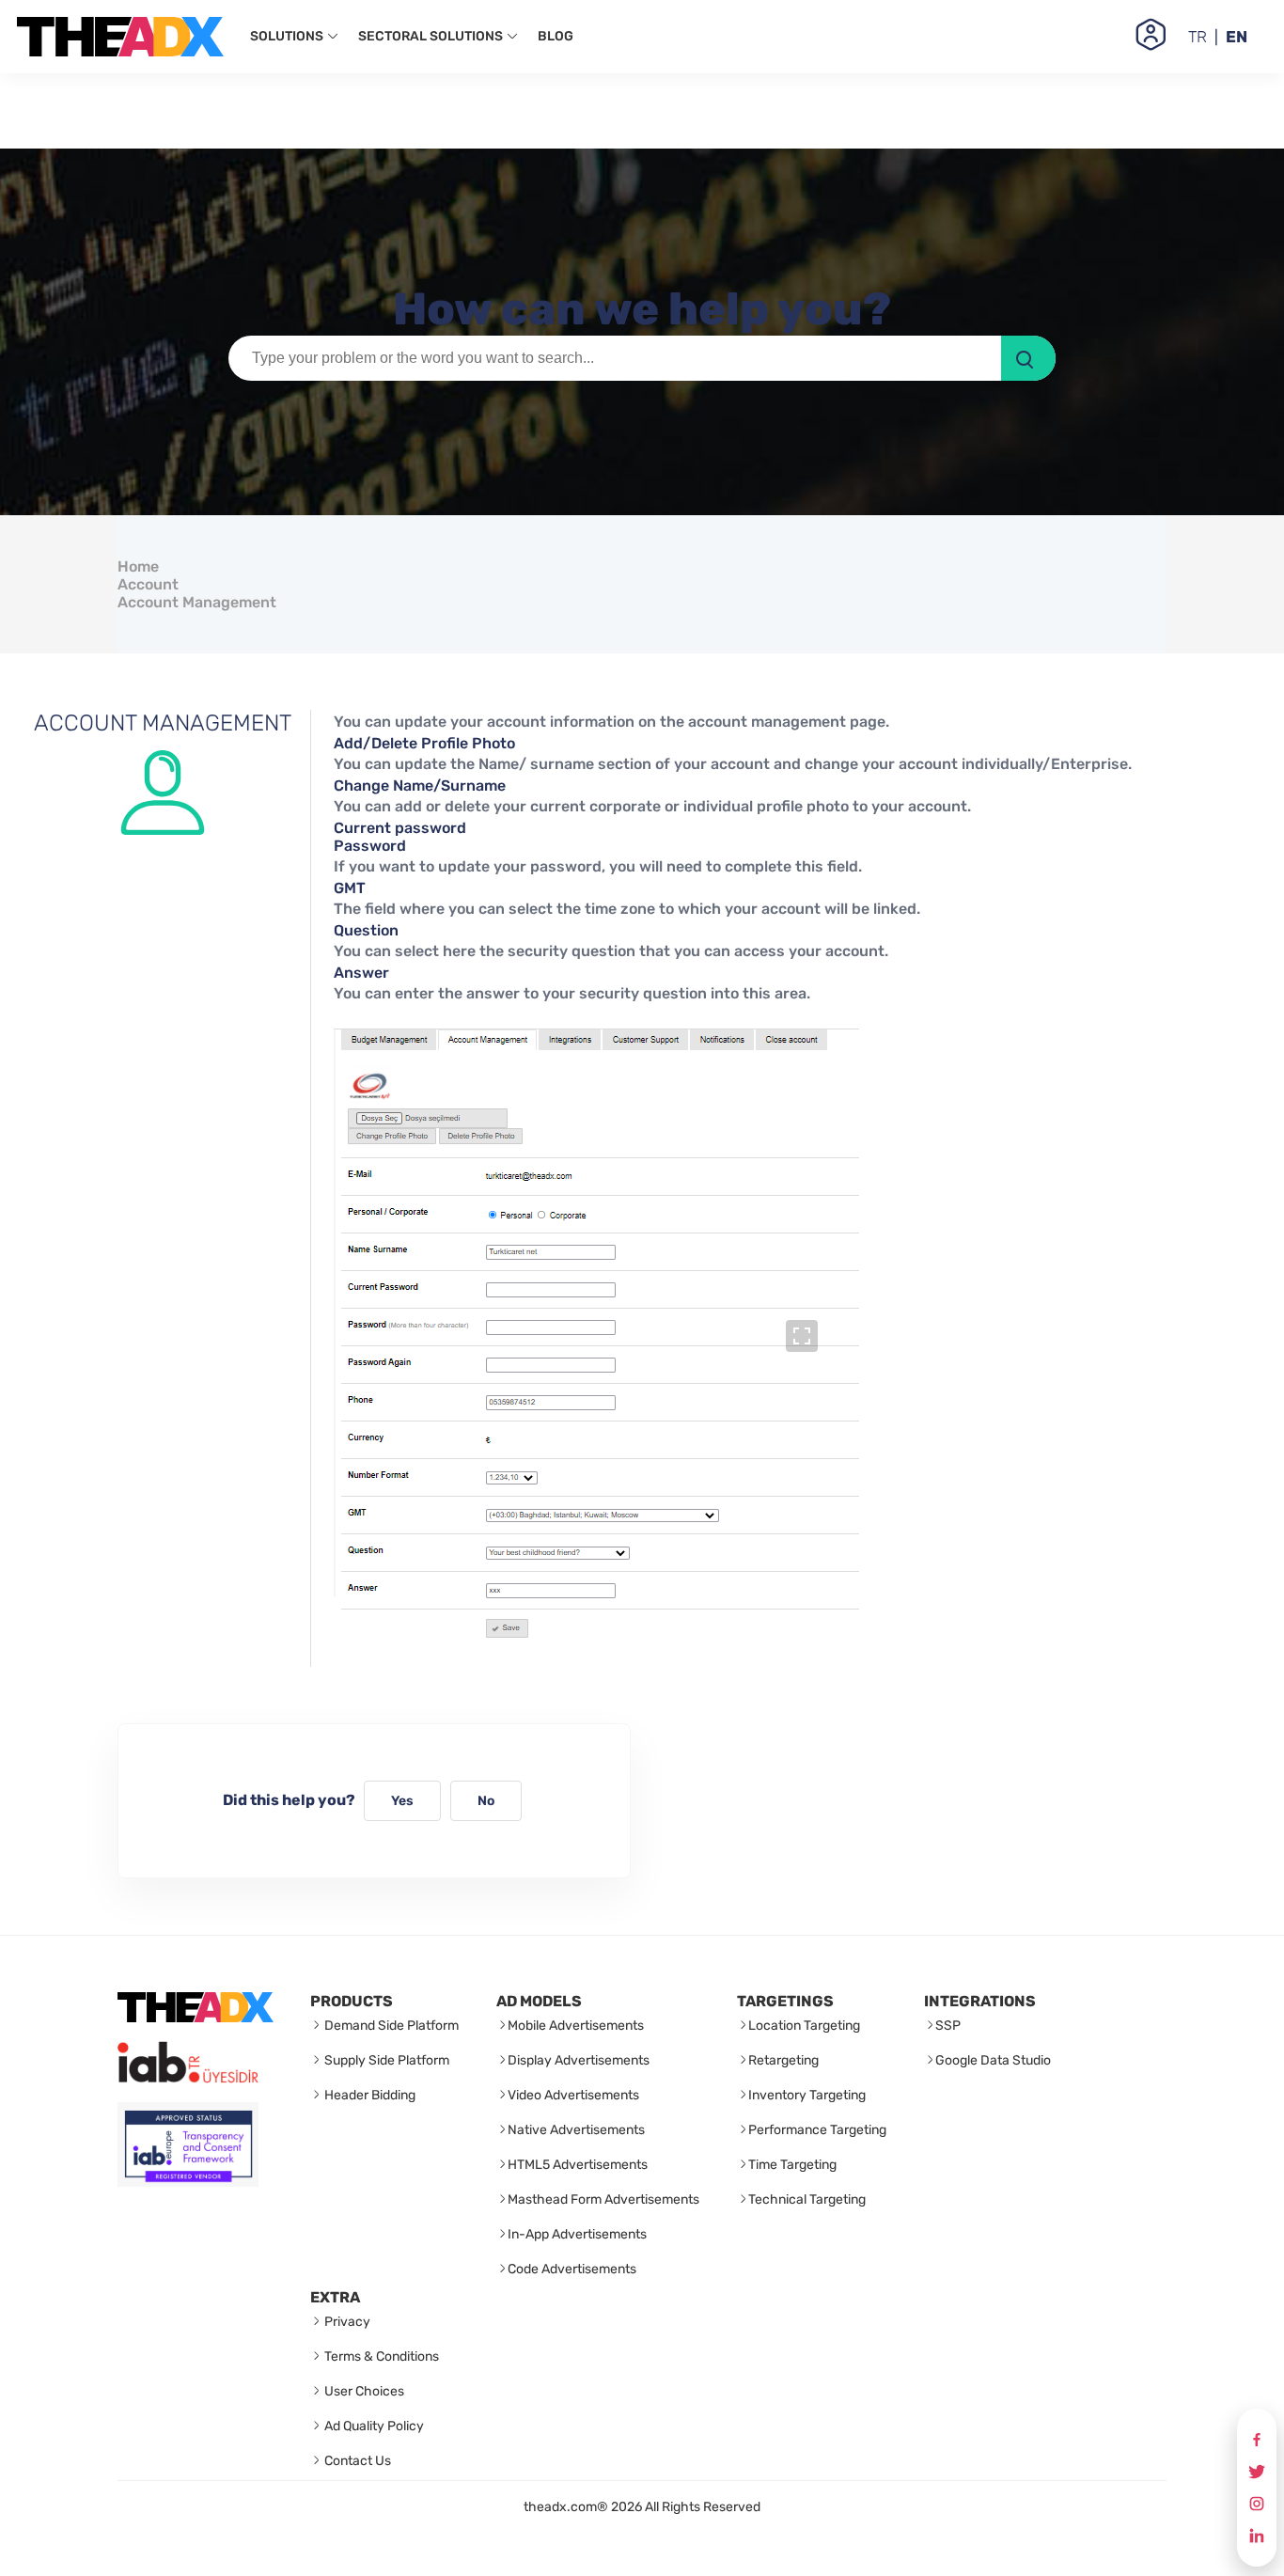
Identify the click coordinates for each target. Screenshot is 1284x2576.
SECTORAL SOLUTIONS (432, 36)
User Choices (363, 2391)
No (486, 1801)
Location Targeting (804, 2026)
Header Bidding (368, 2095)
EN (1237, 37)
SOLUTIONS (288, 36)
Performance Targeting (817, 2130)
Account (148, 584)
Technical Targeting (807, 2199)
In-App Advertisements (577, 2234)
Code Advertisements (572, 2269)
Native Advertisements (576, 2130)
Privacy (346, 2322)
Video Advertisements (573, 2095)
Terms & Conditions (380, 2356)
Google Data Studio (993, 2060)
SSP (948, 2026)
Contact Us (356, 2461)
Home (138, 566)
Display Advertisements (579, 2060)
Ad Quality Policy (373, 2426)
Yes (402, 1801)
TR (1198, 37)
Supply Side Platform (385, 2060)
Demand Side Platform (390, 2026)
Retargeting (783, 2060)
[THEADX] (196, 2017)
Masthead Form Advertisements (603, 2199)
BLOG (556, 36)
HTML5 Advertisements (578, 2165)
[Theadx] (120, 37)
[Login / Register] (1151, 36)
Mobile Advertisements (576, 2026)
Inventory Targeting (807, 2095)
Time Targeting (792, 2165)
